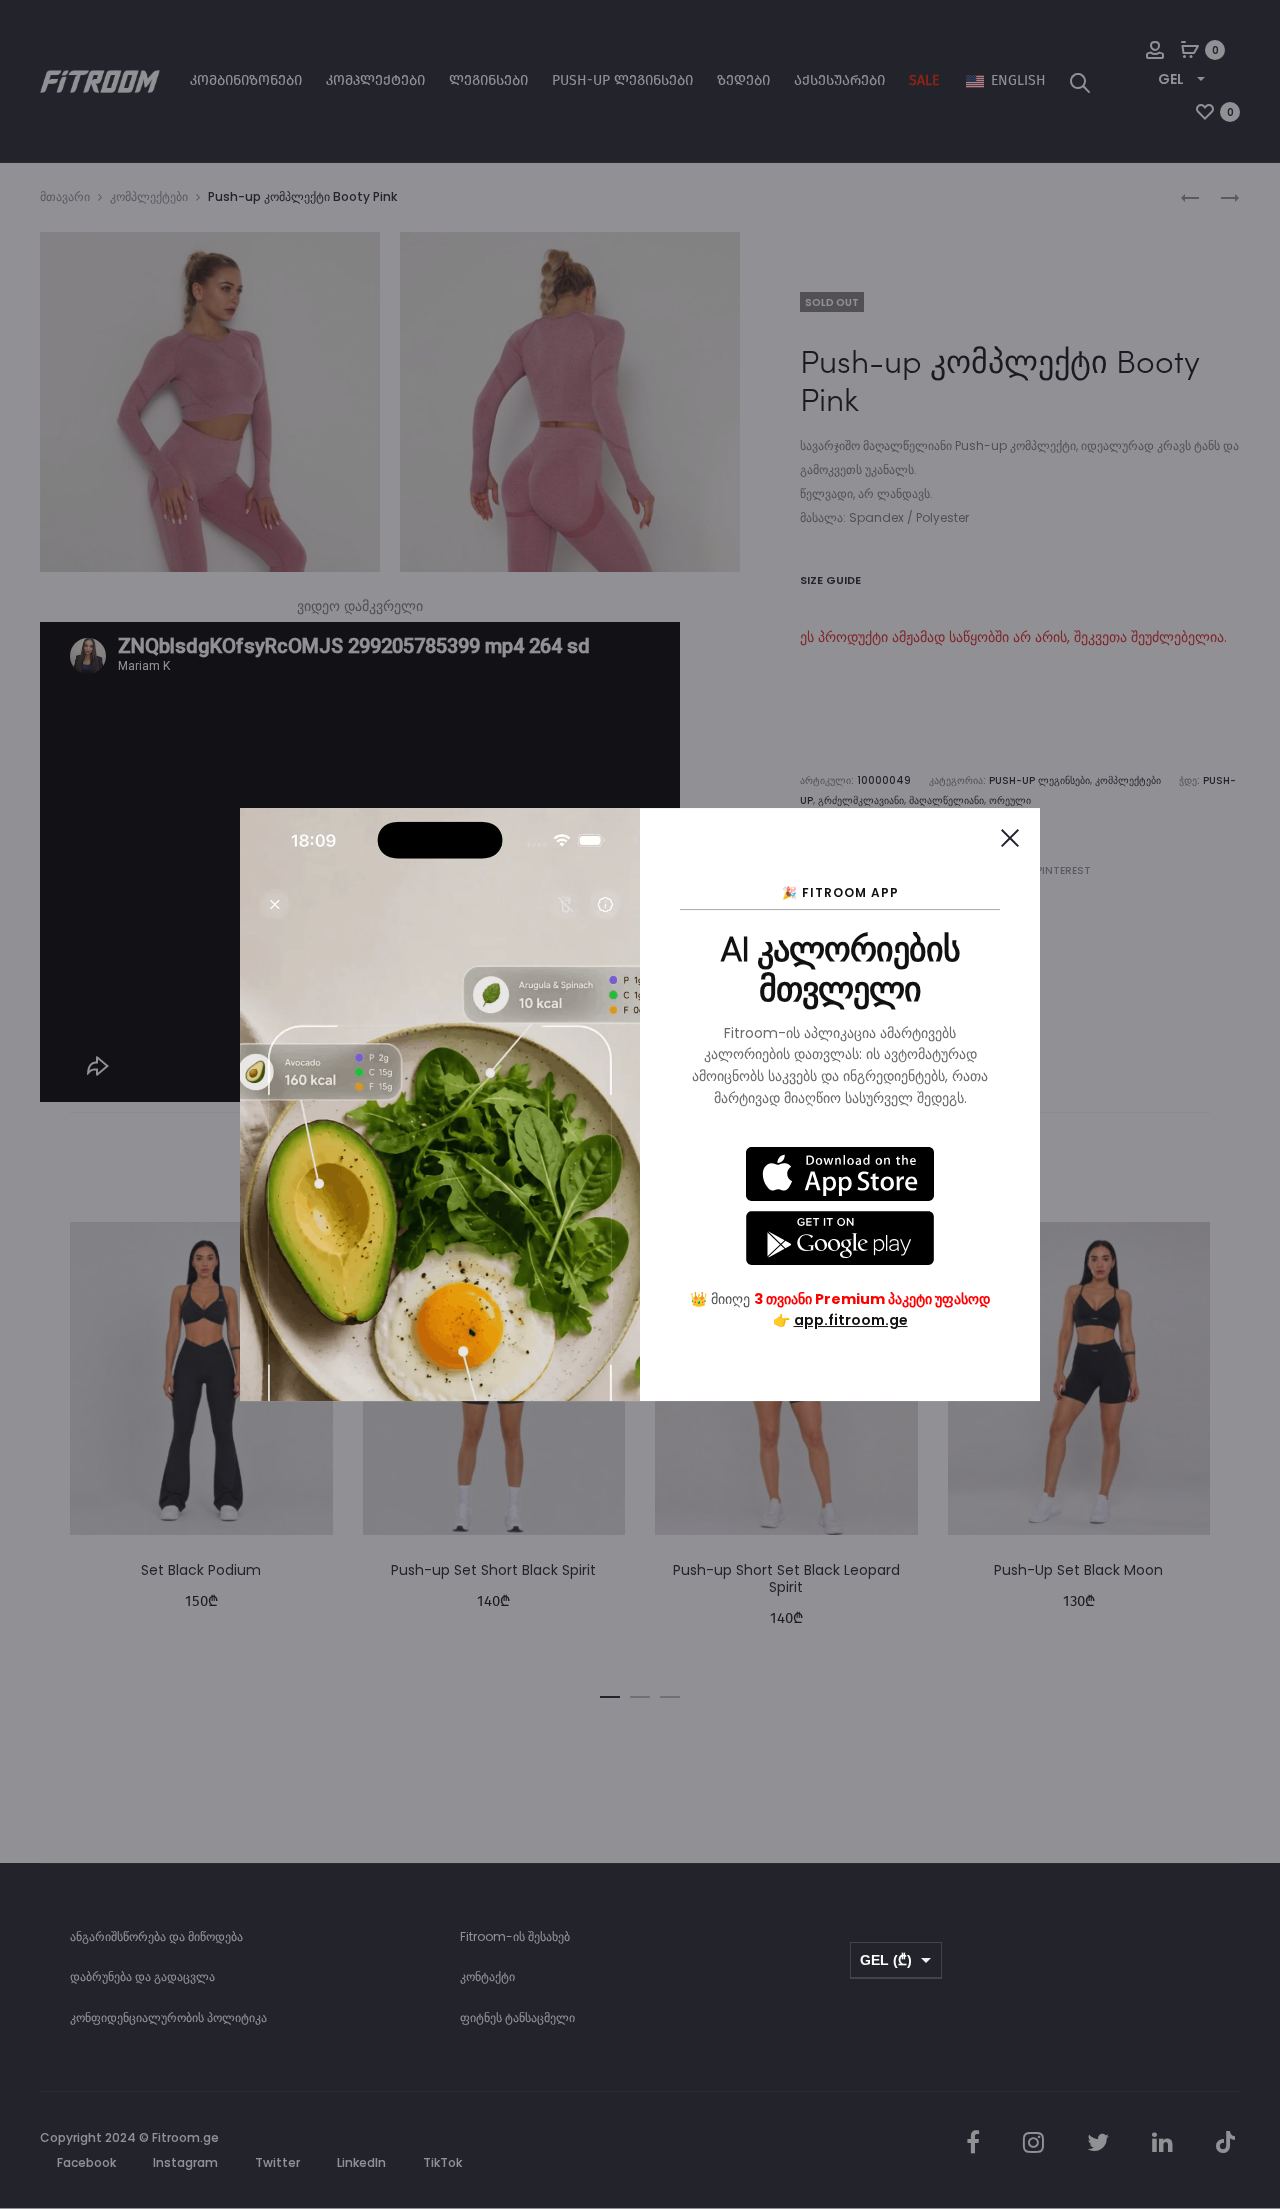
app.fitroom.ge (851, 1320)
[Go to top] (1250, 1993)
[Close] (1010, 838)
